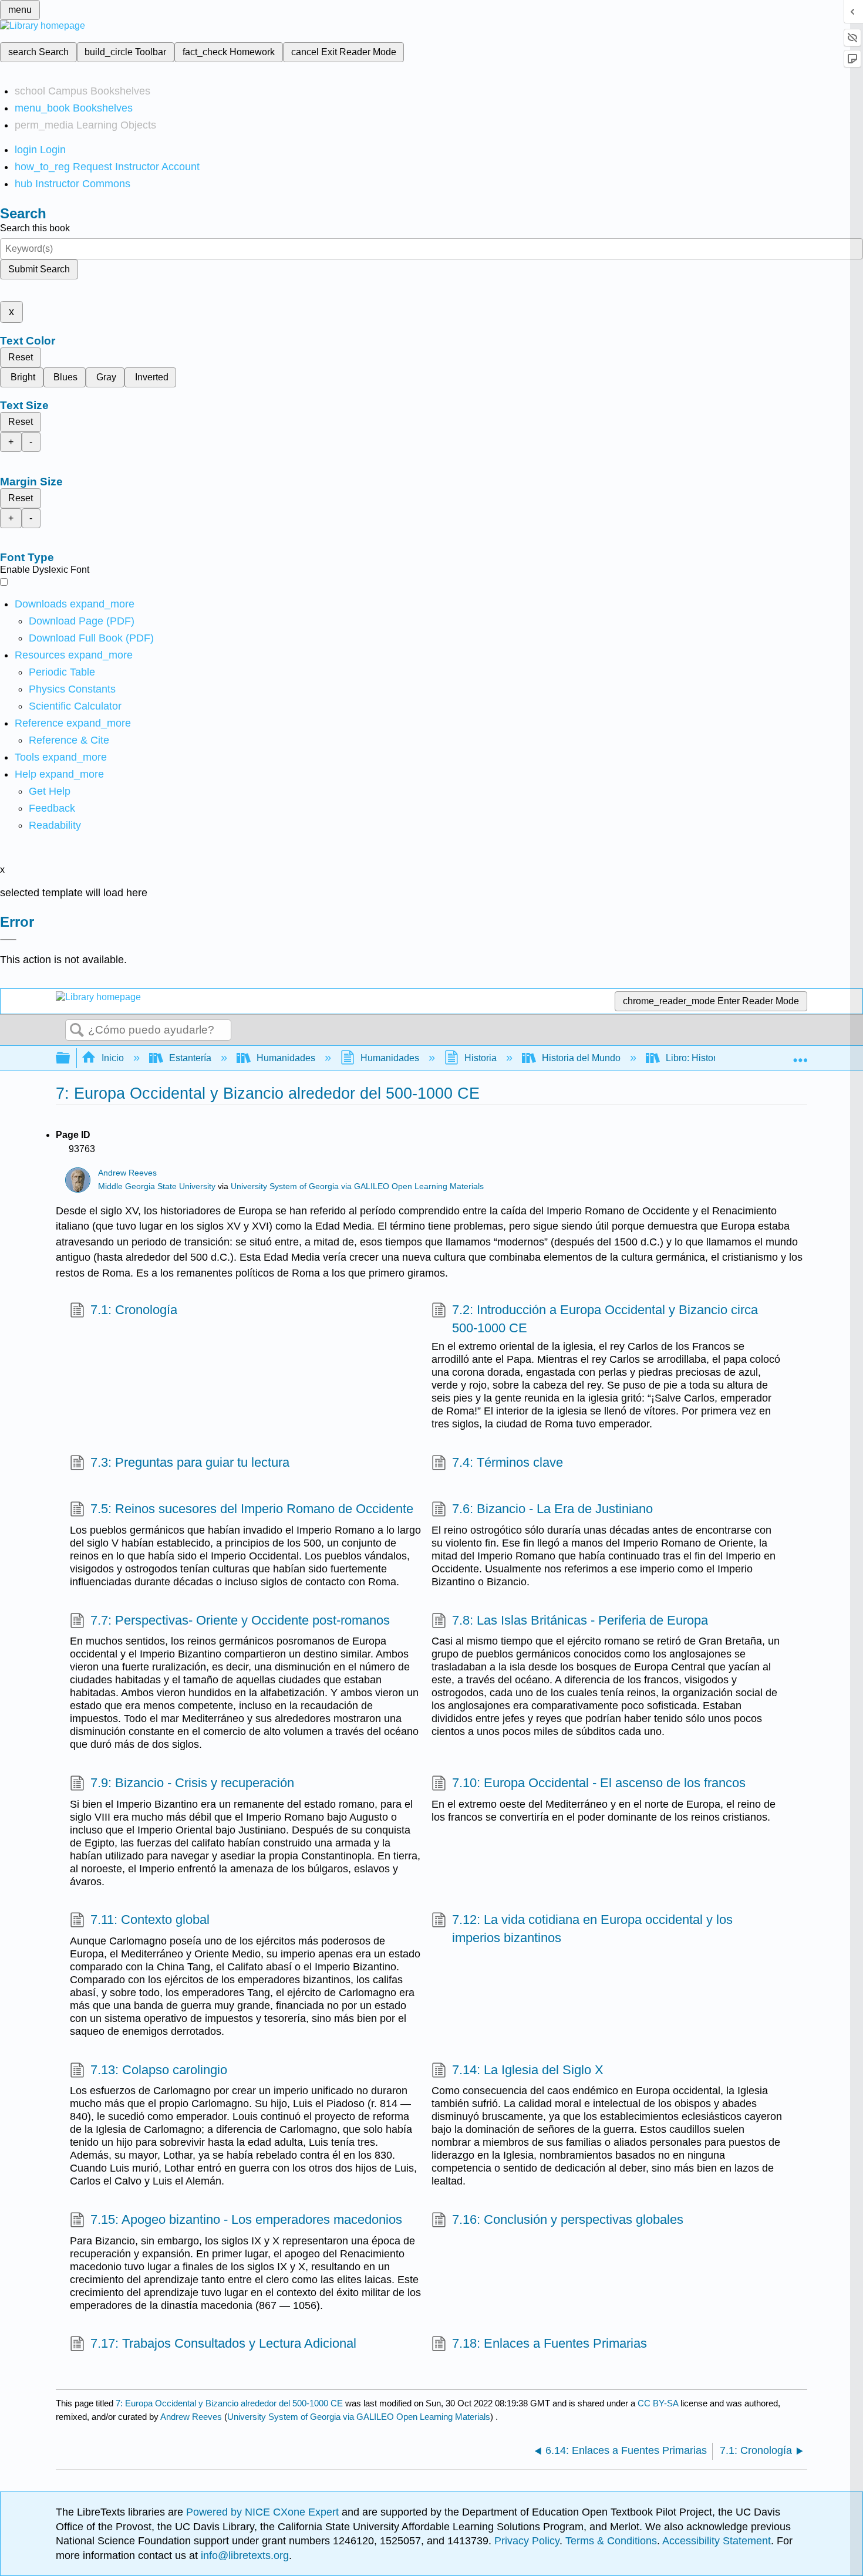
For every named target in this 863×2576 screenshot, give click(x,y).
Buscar (77, 1031)
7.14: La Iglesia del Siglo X (528, 2070)
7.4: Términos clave (508, 1462)
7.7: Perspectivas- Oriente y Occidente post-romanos (240, 1620)
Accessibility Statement (717, 2541)
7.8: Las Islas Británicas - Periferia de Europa (580, 1620)
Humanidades (286, 1058)
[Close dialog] (8, 940)
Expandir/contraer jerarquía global (70, 1059)
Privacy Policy (527, 2541)
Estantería (190, 1058)
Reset (21, 357)
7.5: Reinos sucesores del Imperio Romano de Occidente (252, 1509)
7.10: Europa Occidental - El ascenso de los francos (599, 1783)
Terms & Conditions (611, 2541)
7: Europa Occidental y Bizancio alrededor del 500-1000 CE (229, 2403)
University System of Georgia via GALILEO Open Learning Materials (357, 1186)
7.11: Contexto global (150, 1920)
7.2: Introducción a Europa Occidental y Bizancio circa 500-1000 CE (605, 1319)
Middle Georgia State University (157, 1186)
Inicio (113, 1058)
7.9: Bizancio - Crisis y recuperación (192, 1783)
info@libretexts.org (243, 2555)
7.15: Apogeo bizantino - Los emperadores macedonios (246, 2219)
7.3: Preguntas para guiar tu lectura (190, 1462)
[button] (52, 808)
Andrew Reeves (127, 1173)
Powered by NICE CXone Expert (264, 2512)
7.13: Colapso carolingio (159, 2070)
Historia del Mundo (581, 1058)
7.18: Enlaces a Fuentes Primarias (550, 2343)
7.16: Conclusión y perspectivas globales (568, 2219)
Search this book (35, 228)
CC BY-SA (659, 2403)
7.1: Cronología (134, 1310)
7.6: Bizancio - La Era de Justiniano (552, 1509)
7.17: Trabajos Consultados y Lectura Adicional (223, 2343)
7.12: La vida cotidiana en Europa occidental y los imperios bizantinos (592, 1929)
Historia (481, 1058)
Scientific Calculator (75, 706)
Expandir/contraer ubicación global (800, 1055)
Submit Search (39, 269)
